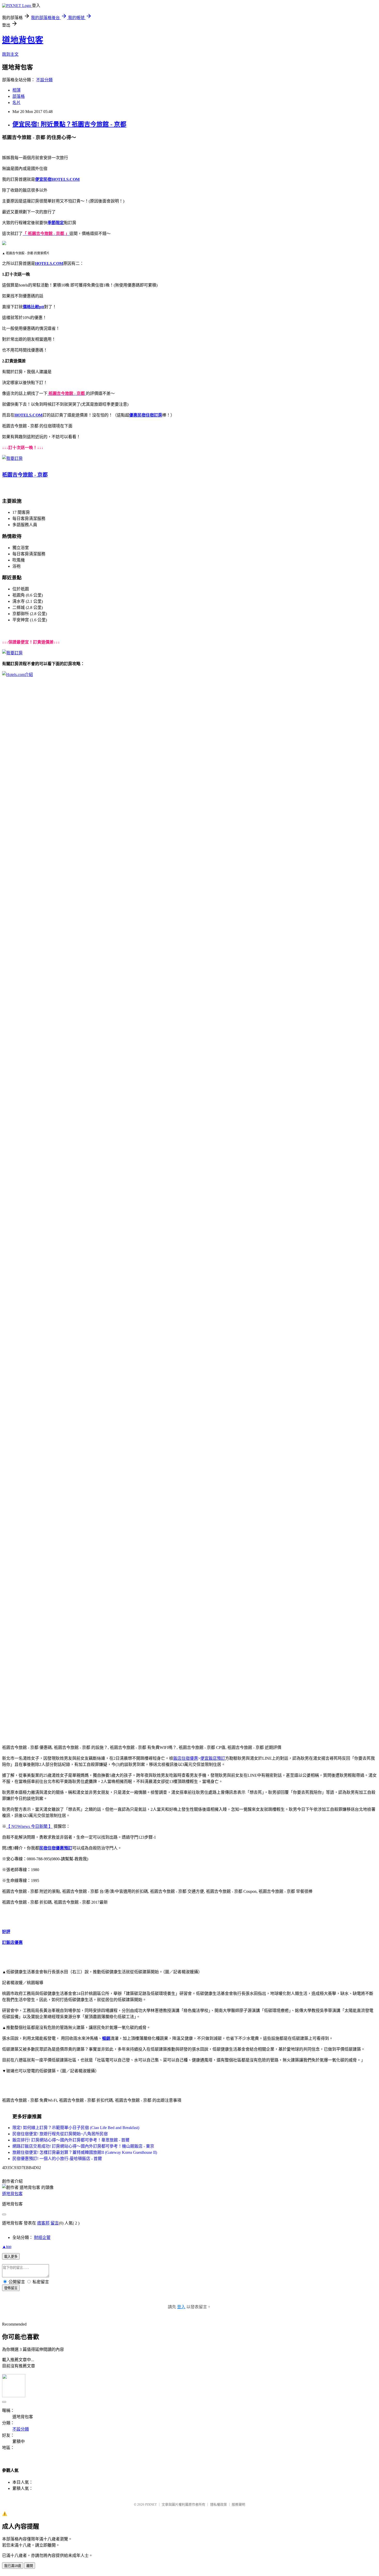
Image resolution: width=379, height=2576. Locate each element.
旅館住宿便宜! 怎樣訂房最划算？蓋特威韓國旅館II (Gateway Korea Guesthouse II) (85, 2152)
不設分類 (44, 80)
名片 (17, 103)
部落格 (19, 96)
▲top (7, 2247)
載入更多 (11, 2257)
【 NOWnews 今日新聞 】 (29, 1826)
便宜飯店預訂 (213, 1758)
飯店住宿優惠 (186, 1758)
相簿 (17, 90)
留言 (55, 2223)
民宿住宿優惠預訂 (56, 1848)
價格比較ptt (33, 307)
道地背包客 (23, 40)
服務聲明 (238, 2504)
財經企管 (42, 2237)
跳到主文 (10, 54)
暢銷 (106, 2038)
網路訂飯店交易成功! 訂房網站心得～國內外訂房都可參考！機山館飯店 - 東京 (83, 2146)
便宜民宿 (43, 179)
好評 (6, 1932)
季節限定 (56, 223)
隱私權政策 (219, 2504)
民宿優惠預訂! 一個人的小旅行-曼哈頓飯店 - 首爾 (57, 2159)
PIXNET (151, 2504)
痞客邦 (43, 2223)
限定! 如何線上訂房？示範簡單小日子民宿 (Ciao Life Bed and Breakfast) (76, 2128)
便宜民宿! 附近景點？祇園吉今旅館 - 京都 (69, 124)
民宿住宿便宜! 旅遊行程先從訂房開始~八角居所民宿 (60, 2134)
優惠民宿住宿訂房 (146, 415)
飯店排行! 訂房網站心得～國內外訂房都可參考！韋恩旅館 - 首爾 (71, 2140)
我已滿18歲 (13, 2566)
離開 (30, 2566)
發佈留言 (11, 2288)
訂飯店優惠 (12, 1942)
